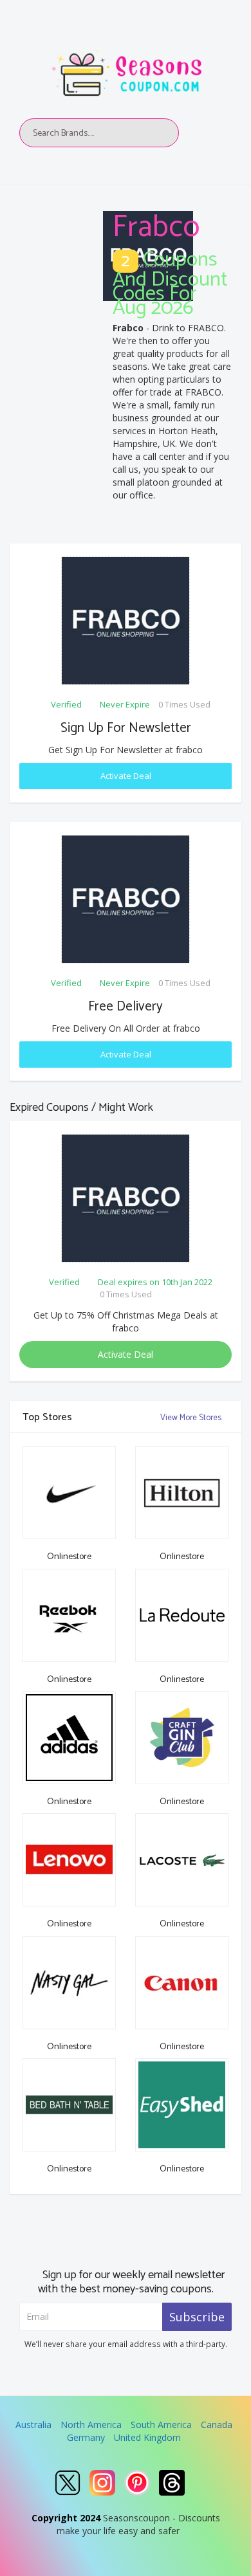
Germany (86, 2437)
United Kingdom (147, 2437)
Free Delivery (126, 1007)
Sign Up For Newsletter (126, 728)
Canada (217, 2425)
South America (161, 2425)
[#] (68, 2483)
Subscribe (197, 2317)
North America (91, 2425)
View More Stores (192, 1418)
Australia (33, 2425)
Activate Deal (126, 776)
